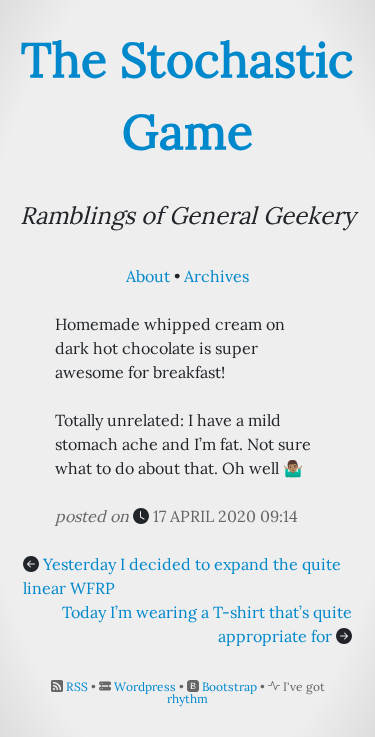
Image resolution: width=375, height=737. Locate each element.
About (148, 276)
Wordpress (145, 686)
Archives (216, 276)
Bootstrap (229, 686)
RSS (77, 686)
